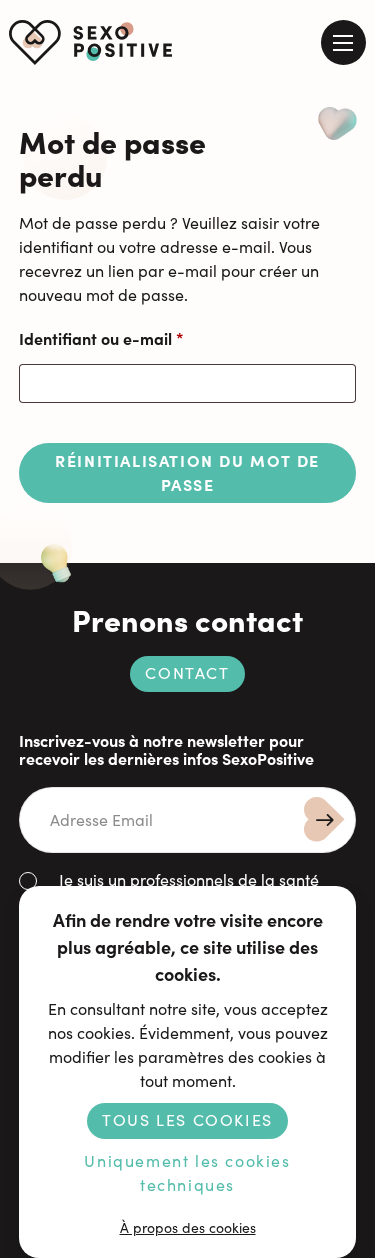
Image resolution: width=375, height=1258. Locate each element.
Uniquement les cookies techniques (187, 1172)
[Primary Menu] (343, 42)
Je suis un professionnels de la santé (189, 879)
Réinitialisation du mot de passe (187, 472)
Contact (187, 672)
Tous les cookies (187, 1119)
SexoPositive (91, 42)
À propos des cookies (188, 1227)
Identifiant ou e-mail (144, 337)
